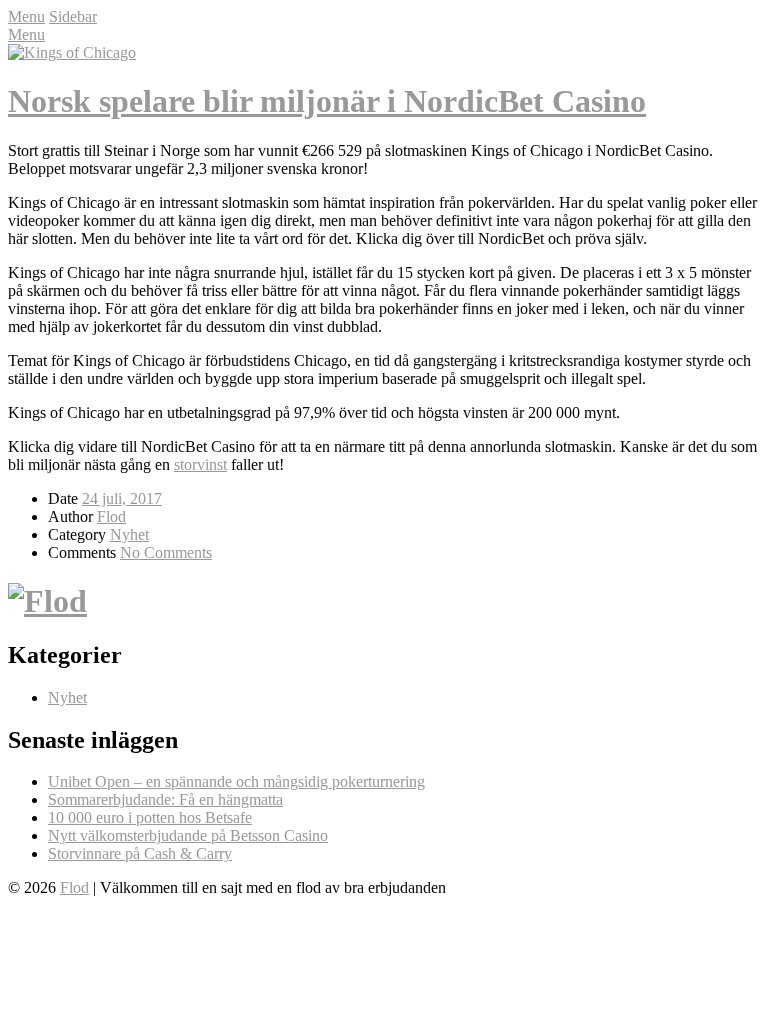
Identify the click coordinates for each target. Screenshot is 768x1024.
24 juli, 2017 (122, 498)
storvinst (200, 464)
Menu (26, 16)
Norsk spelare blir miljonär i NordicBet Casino (327, 101)
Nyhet (129, 534)
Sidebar (73, 16)
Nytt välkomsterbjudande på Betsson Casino (188, 835)
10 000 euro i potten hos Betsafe (150, 817)
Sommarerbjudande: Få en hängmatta (165, 799)
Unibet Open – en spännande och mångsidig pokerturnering (236, 781)
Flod (111, 516)
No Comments (166, 552)
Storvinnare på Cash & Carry (140, 853)
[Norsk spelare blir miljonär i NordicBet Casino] (72, 52)
